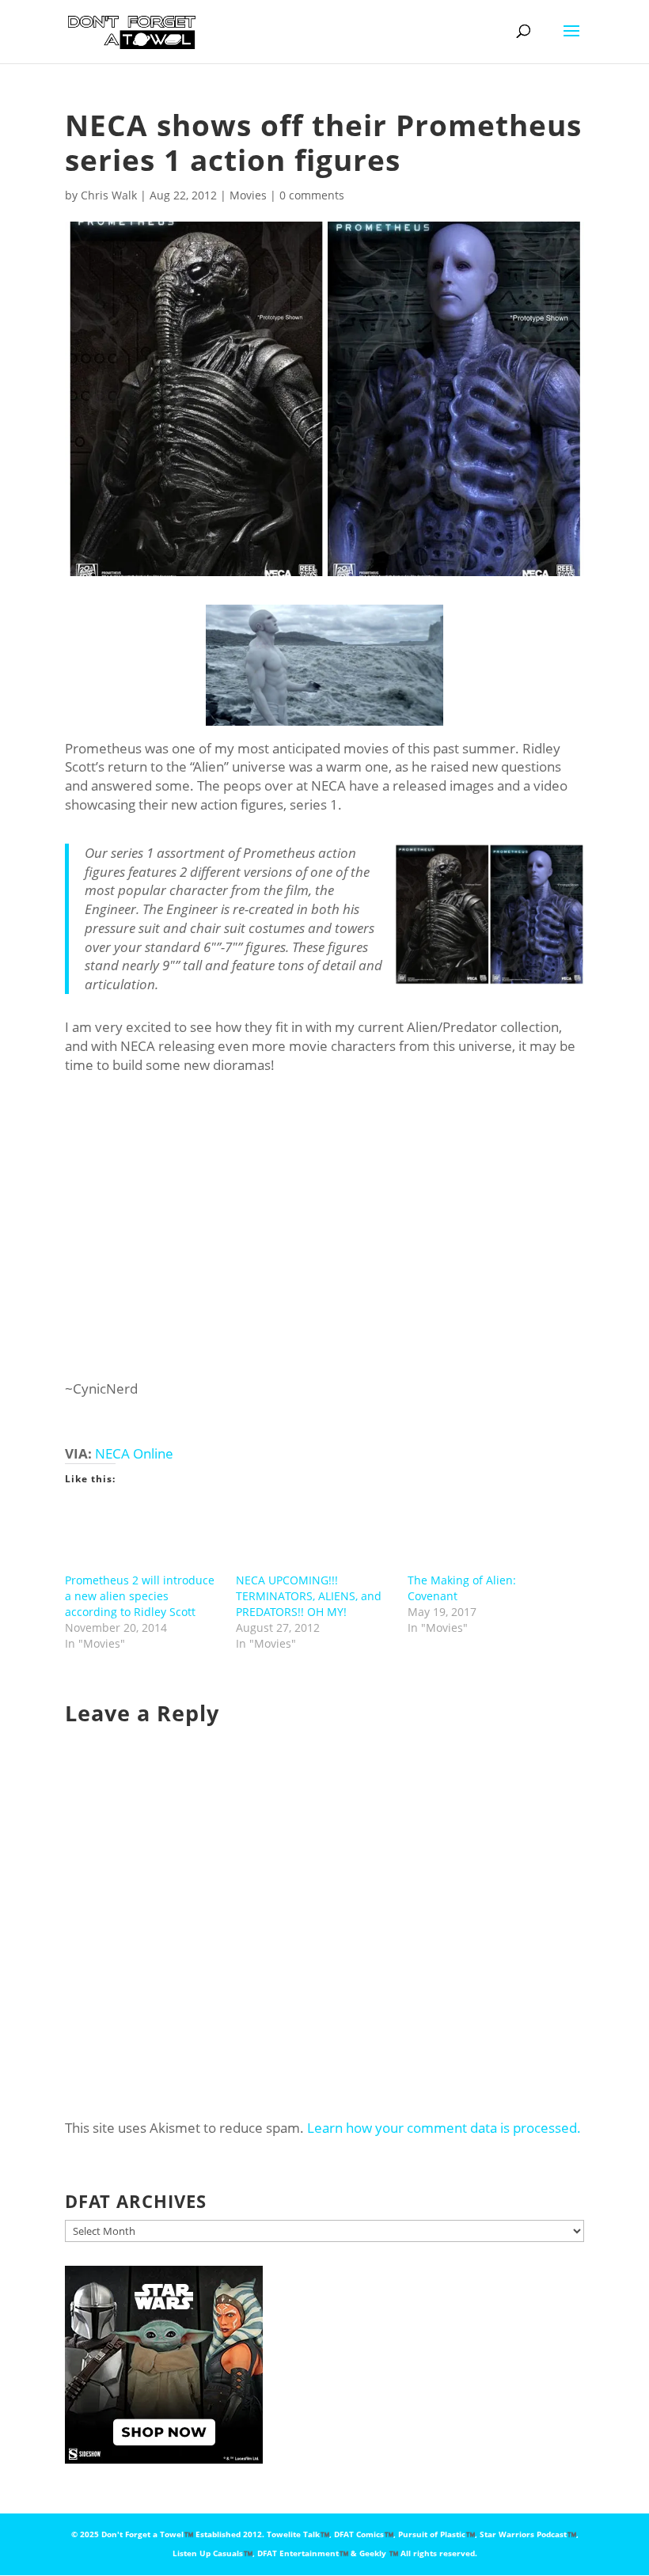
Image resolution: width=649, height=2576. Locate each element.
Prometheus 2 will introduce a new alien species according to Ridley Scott (140, 1596)
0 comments (312, 195)
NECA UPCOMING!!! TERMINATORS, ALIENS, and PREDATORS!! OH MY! (309, 1596)
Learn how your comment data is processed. (444, 2128)
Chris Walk (109, 195)
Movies (248, 195)
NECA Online (134, 1453)
